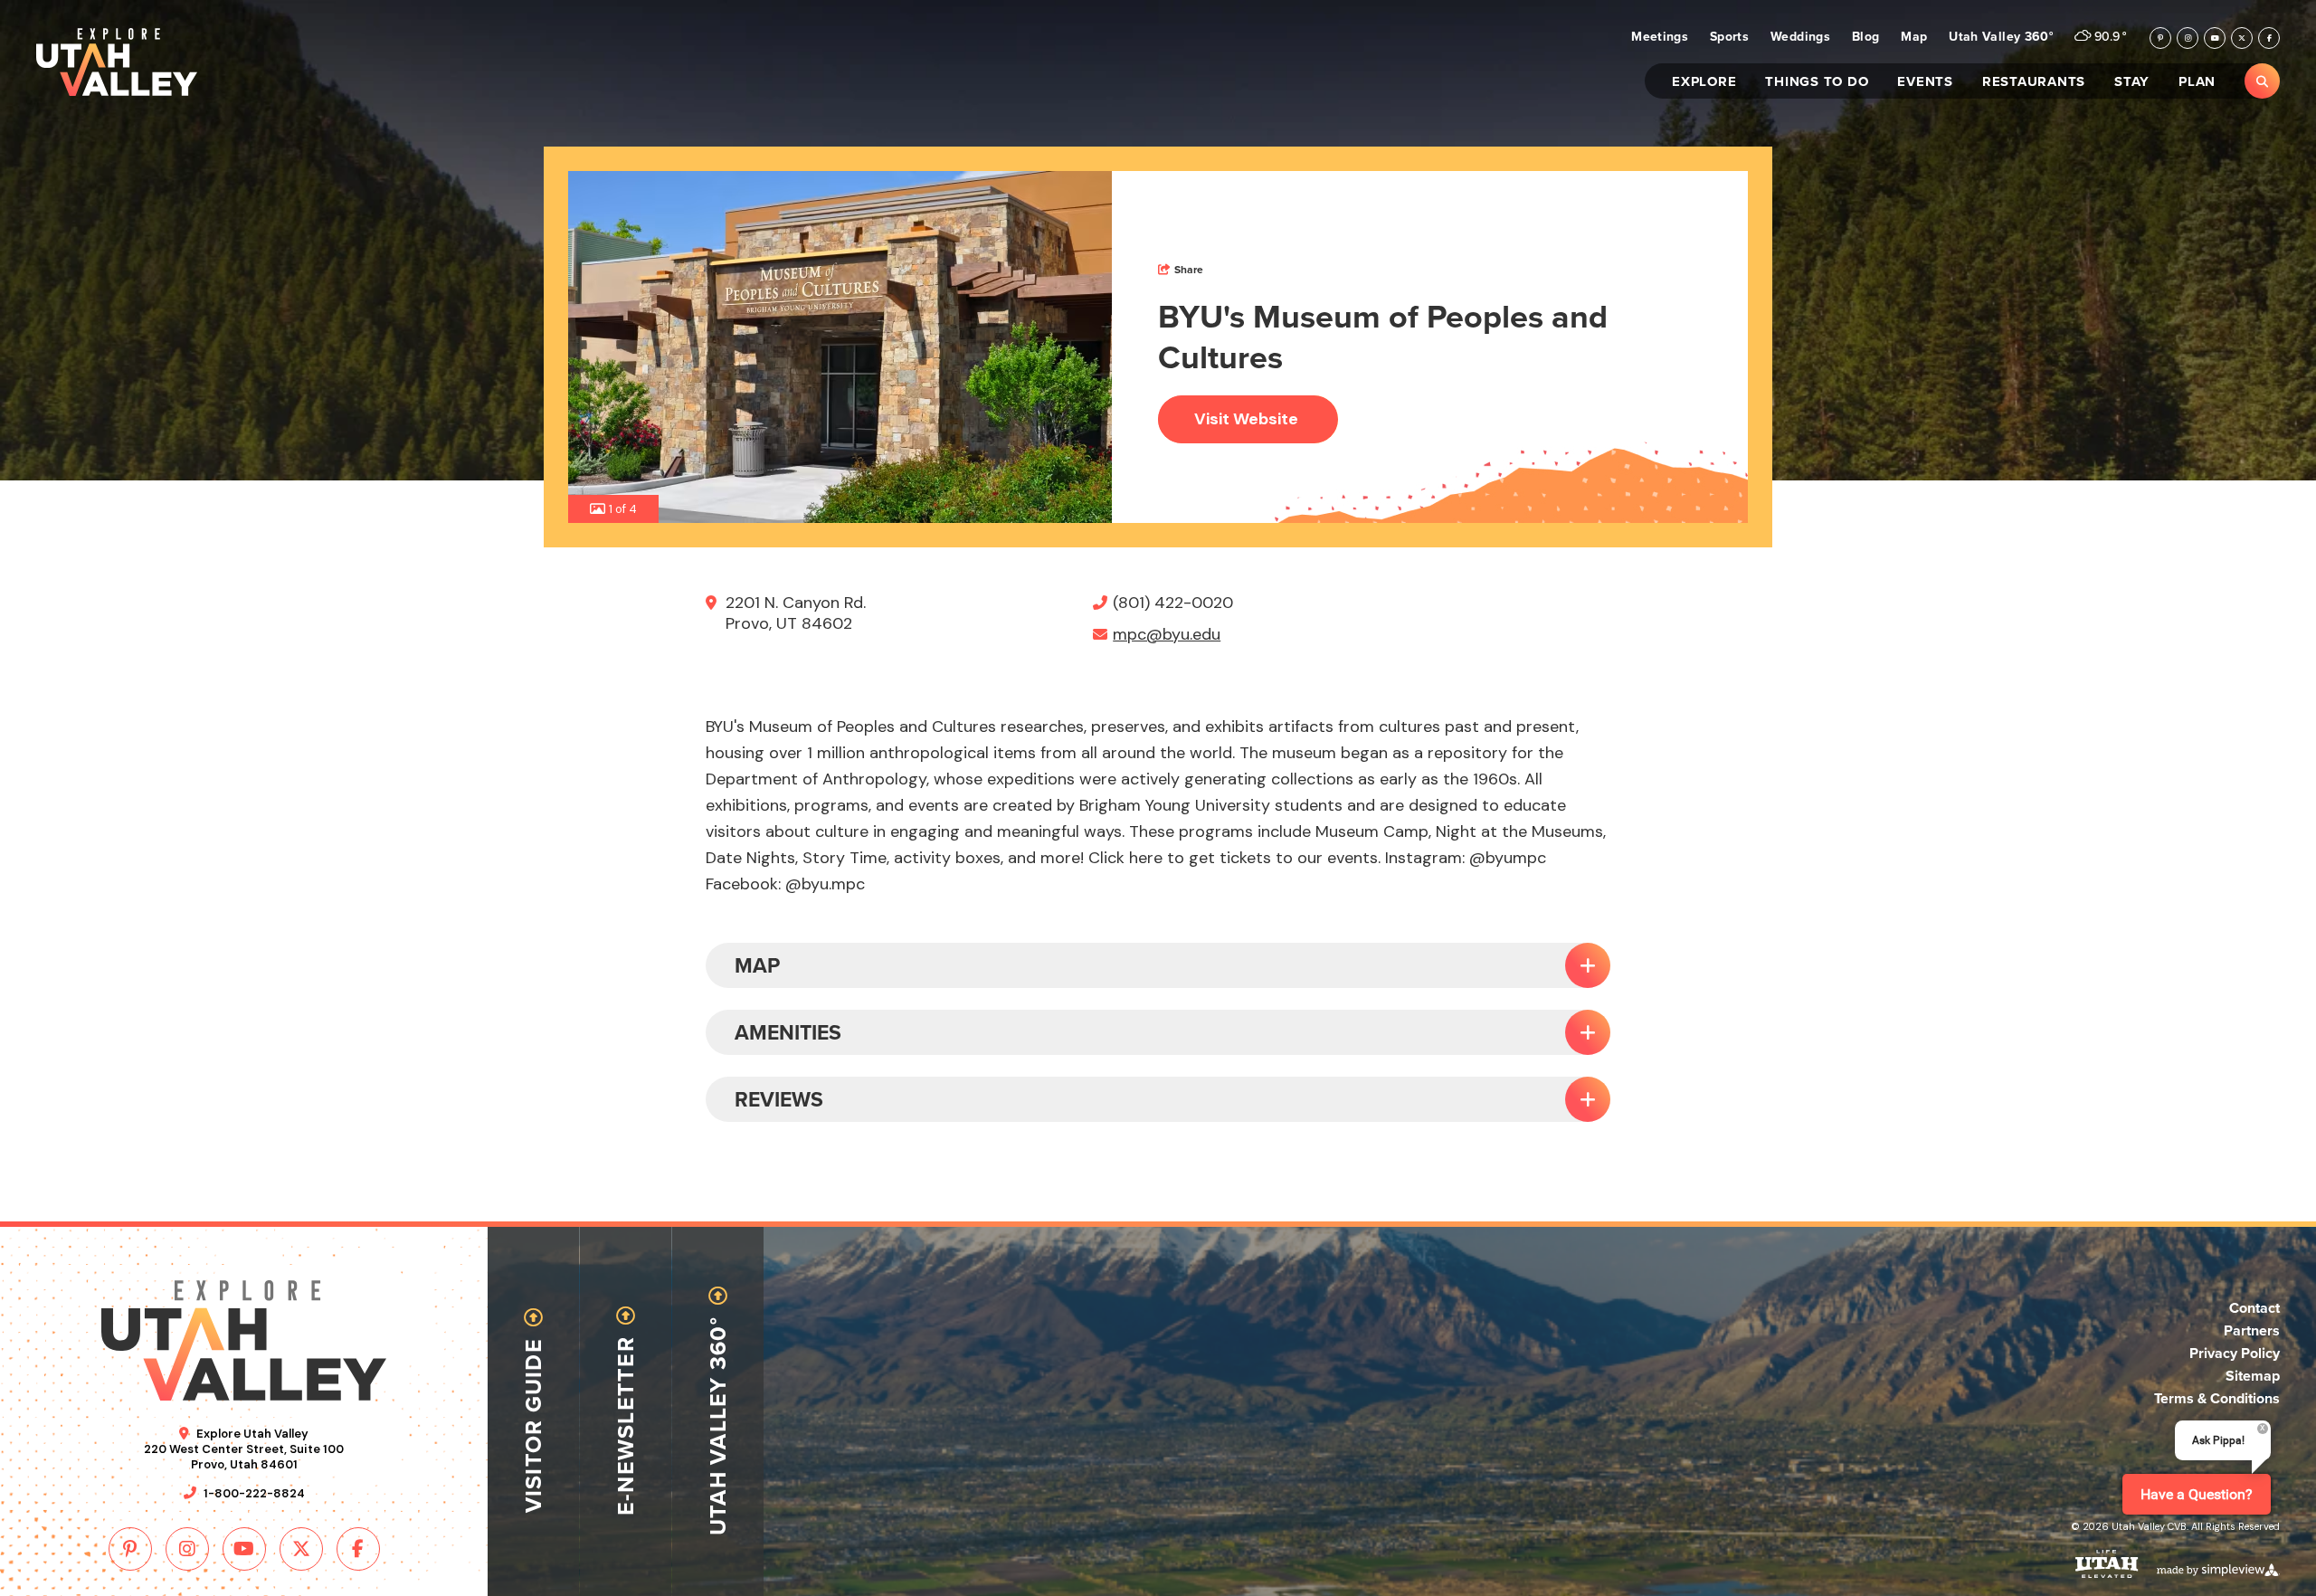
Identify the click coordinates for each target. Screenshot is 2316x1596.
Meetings (1660, 38)
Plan (2197, 83)
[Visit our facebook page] (2269, 38)
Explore (1704, 83)
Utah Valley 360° (2001, 38)
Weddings (1800, 38)
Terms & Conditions (2217, 1398)
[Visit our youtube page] (2215, 38)
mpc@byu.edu (1167, 635)
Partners (2252, 1330)
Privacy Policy (2235, 1353)
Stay (2132, 83)
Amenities (788, 1032)
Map (1914, 38)
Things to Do (1817, 83)
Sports (1729, 38)
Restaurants (2034, 83)
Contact (2254, 1308)
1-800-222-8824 (254, 1493)
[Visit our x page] (2242, 38)
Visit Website (1246, 419)
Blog (1865, 38)
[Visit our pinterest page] (2160, 38)
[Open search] (2262, 81)
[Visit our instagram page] (2188, 38)
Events (1925, 83)
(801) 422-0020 (1173, 603)
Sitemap (2253, 1376)
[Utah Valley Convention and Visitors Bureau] (117, 62)
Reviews (779, 1099)
